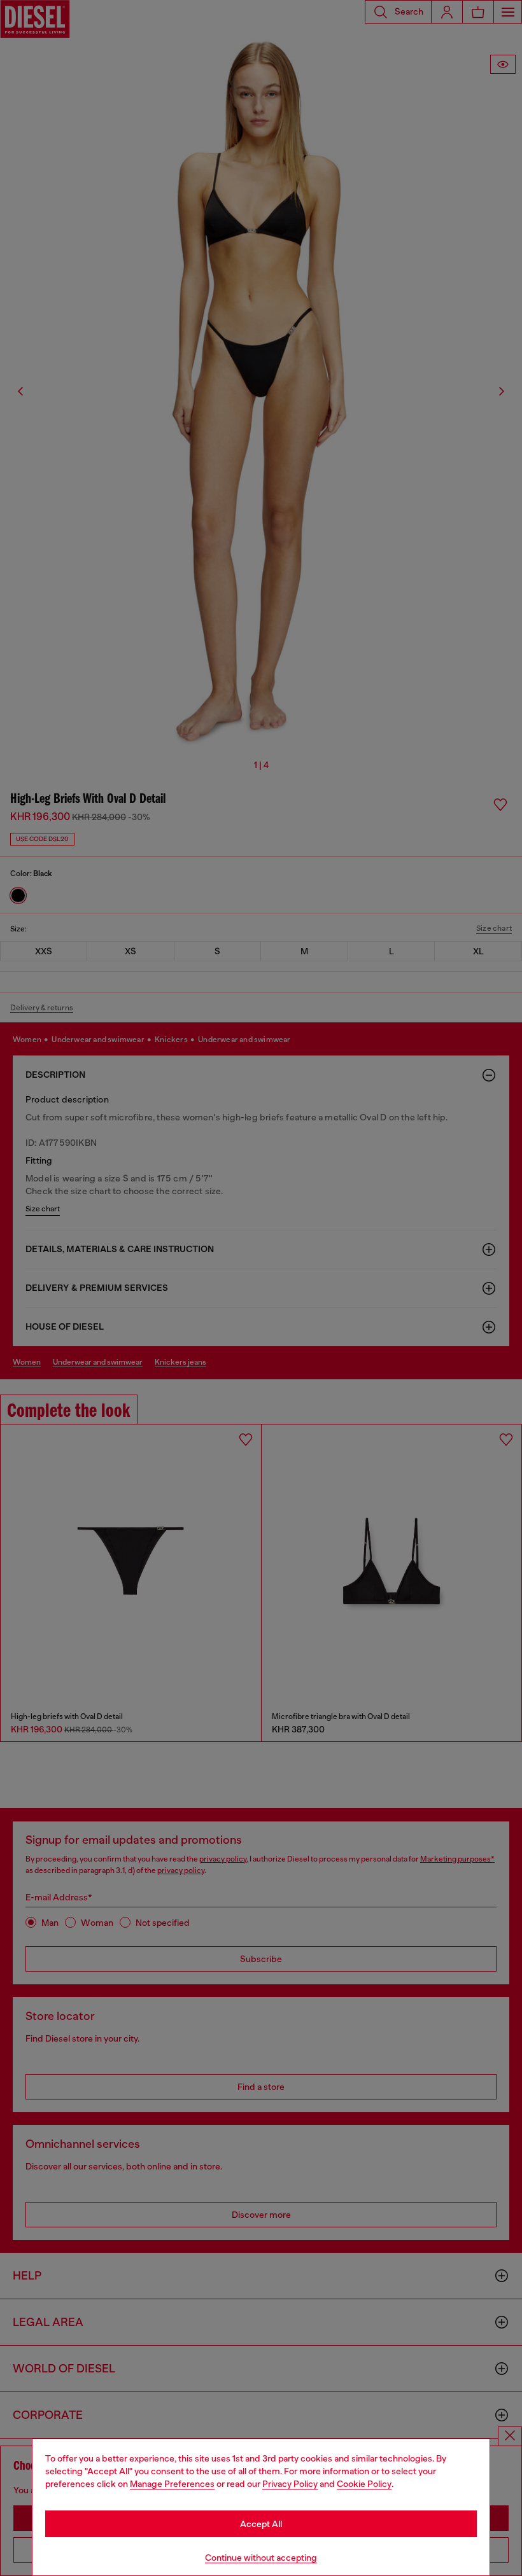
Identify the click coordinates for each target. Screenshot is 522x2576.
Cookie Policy (364, 2484)
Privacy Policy (290, 2484)
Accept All (261, 2524)
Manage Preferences (172, 2484)
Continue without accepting (261, 2558)
